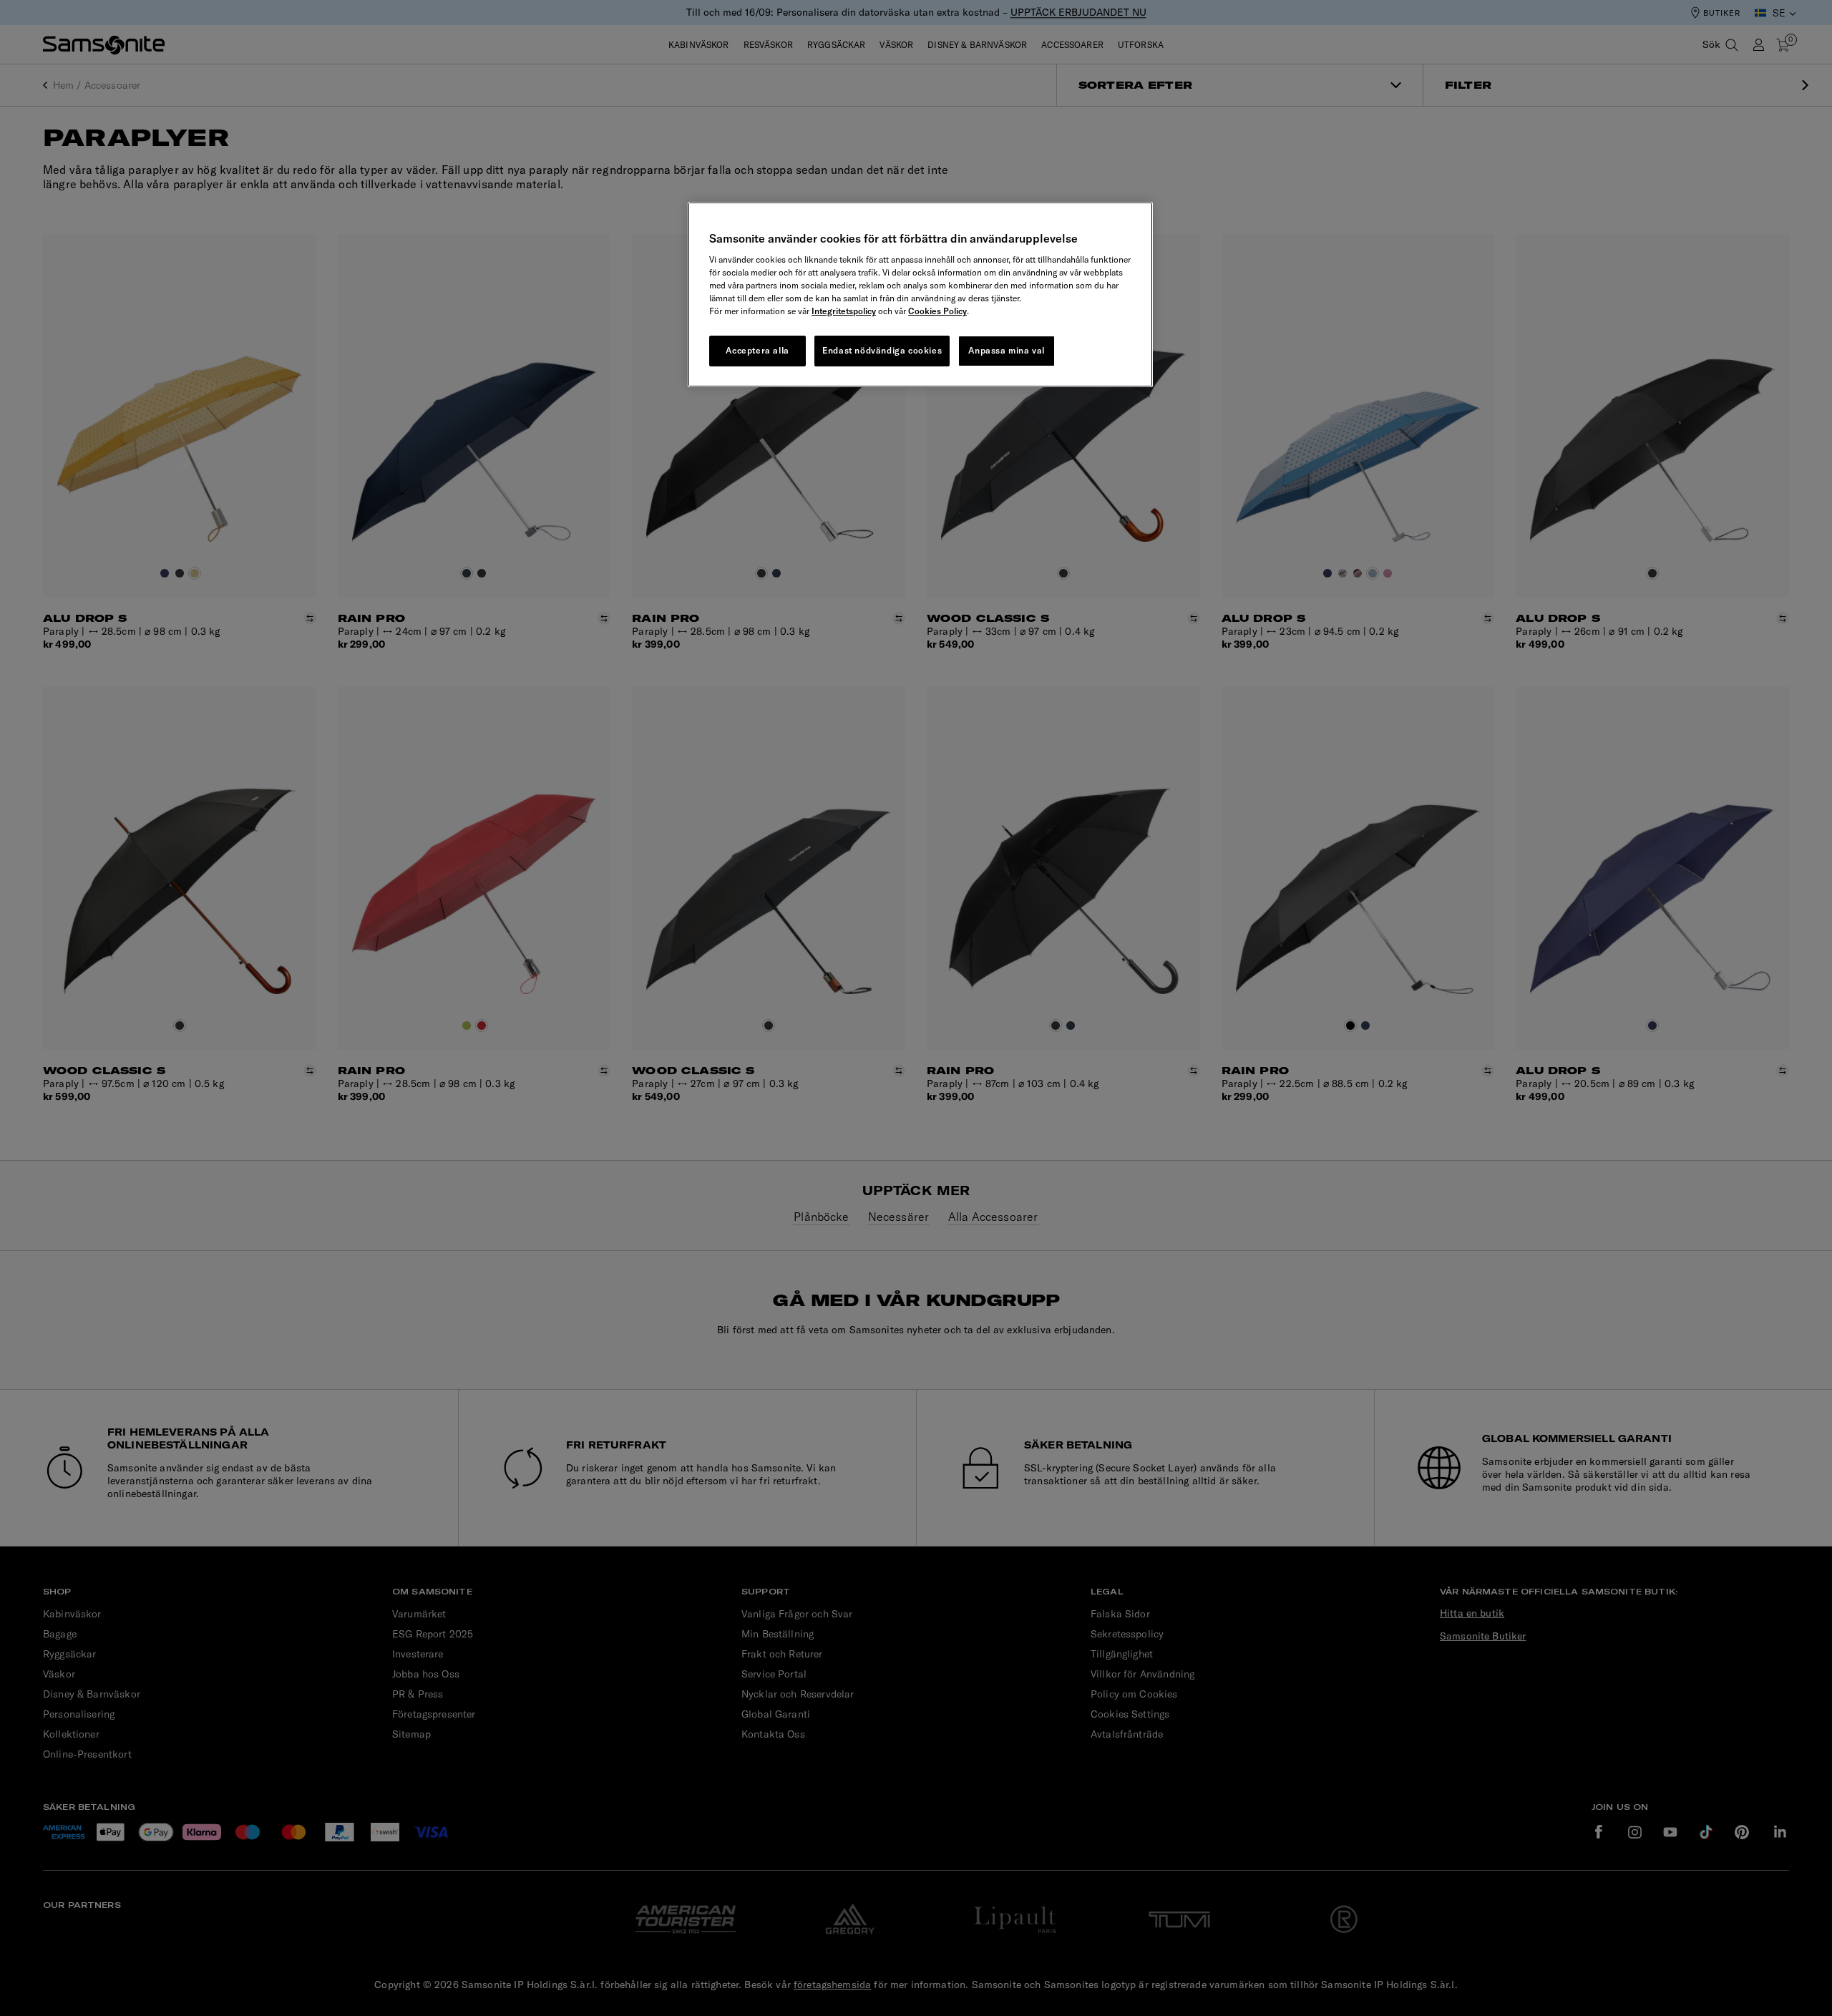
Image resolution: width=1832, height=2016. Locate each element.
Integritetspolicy (844, 311)
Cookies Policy (937, 311)
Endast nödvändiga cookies (882, 350)
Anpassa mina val (1007, 350)
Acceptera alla (757, 350)
